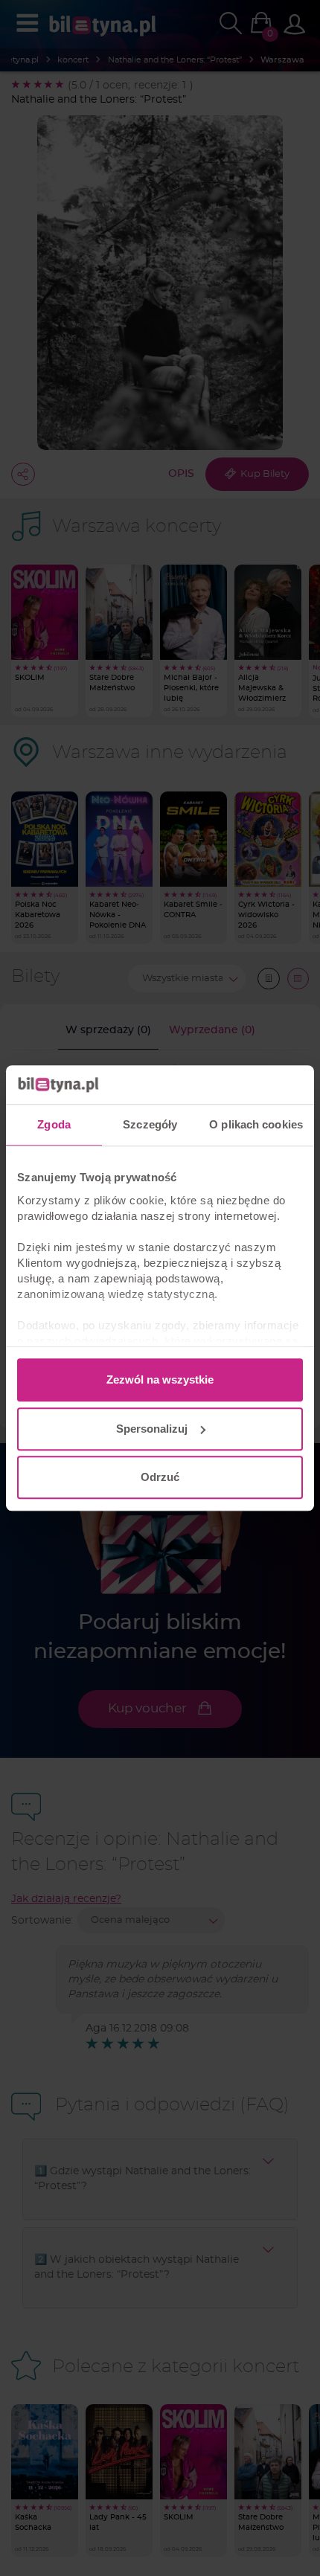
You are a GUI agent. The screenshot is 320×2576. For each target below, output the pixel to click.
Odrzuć (160, 1477)
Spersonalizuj (152, 1429)
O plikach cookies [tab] (256, 1124)
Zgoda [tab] (54, 1124)
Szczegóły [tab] (150, 1124)
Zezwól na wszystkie (160, 1379)
